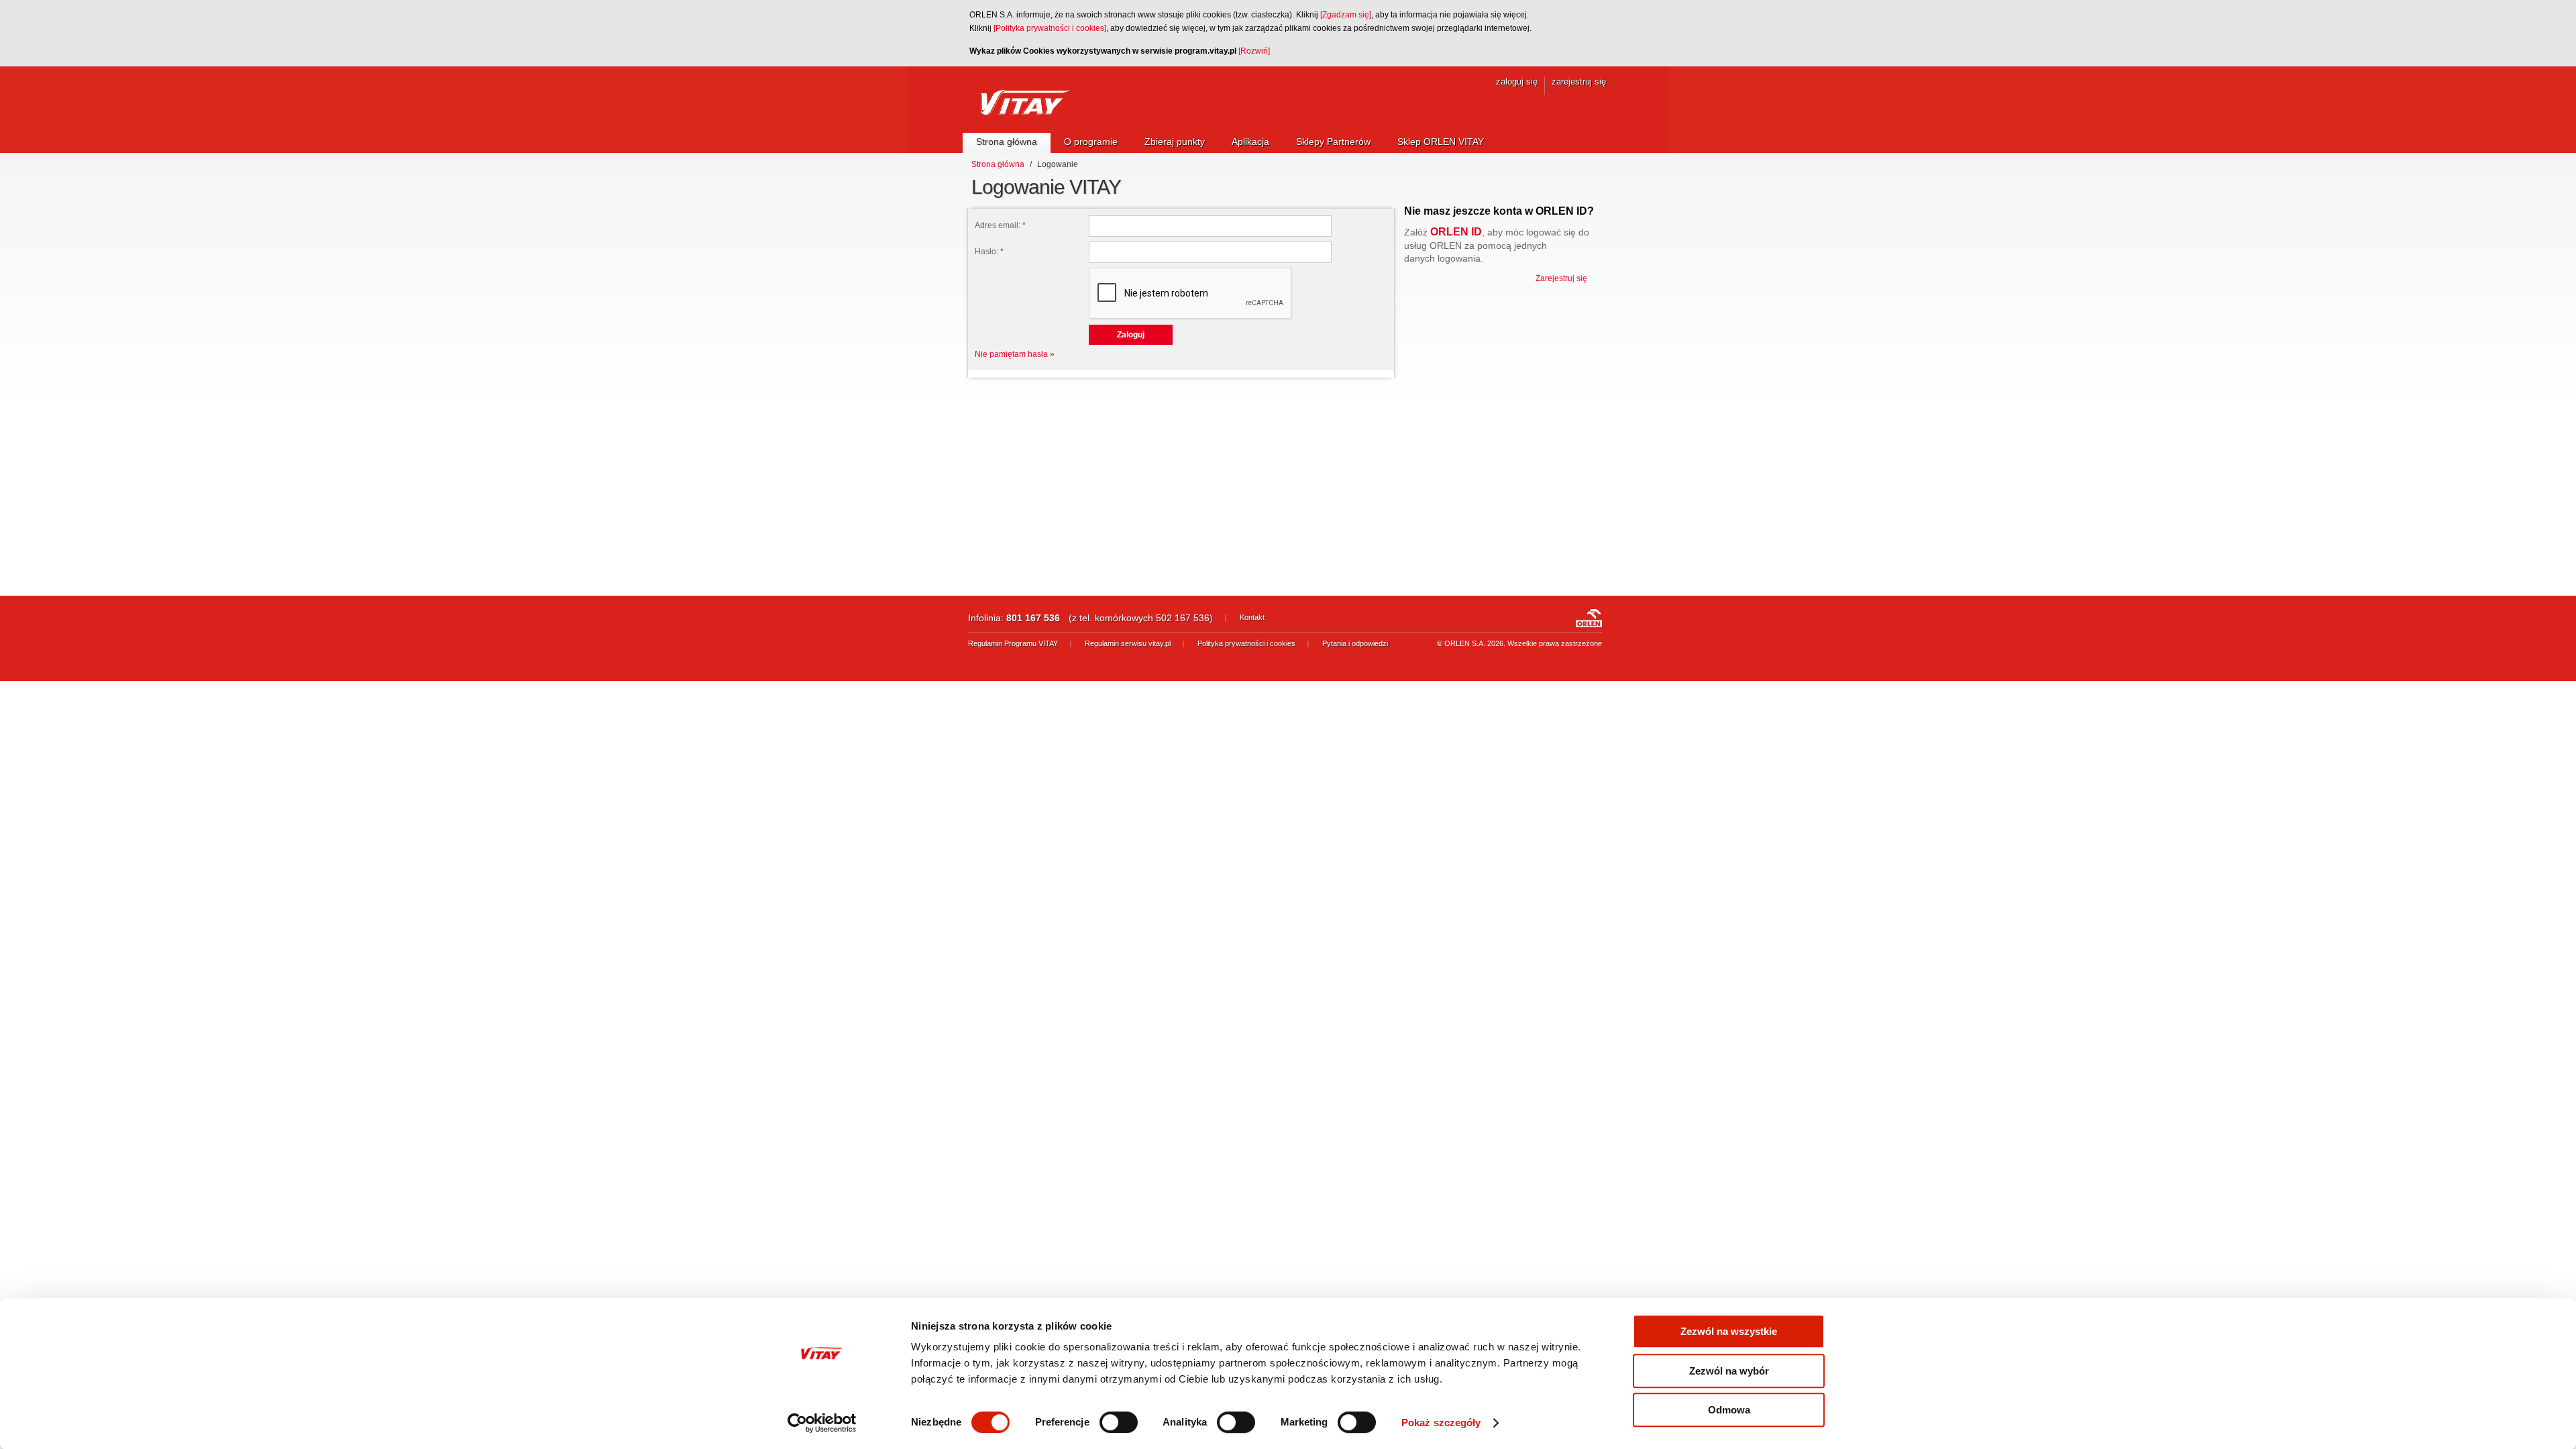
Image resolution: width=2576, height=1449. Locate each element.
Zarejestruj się (1561, 278)
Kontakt (1252, 617)
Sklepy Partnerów (1333, 142)
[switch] (1119, 1422)
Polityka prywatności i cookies (1246, 643)
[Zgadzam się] (1346, 15)
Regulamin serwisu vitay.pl (1128, 643)
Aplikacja (1250, 142)
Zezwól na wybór (1729, 1371)
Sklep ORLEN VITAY (1441, 142)
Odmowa (1729, 1410)
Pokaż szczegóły (1441, 1423)
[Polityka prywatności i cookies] (1050, 28)
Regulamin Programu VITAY (1013, 643)
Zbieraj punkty (1175, 142)
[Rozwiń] (1254, 51)
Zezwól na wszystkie (1729, 1331)
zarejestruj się (1579, 82)
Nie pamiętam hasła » (1015, 354)
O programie (1091, 142)
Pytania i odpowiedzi (1355, 643)
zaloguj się (1517, 82)
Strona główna (1007, 142)
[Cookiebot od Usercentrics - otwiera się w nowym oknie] (822, 1423)
